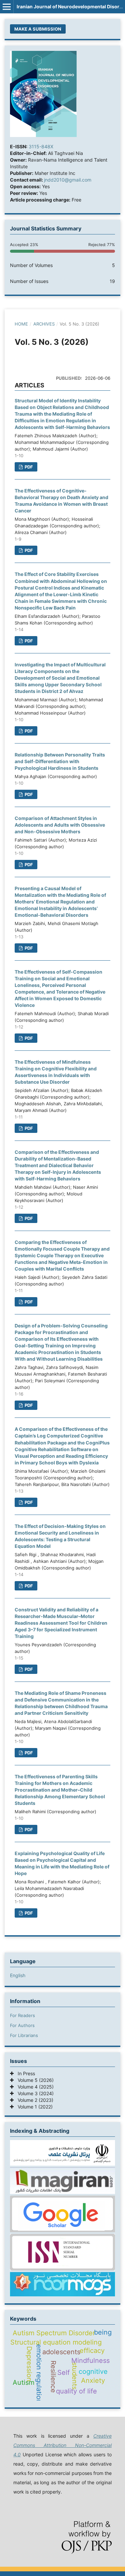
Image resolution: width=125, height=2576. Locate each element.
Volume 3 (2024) (34, 2093)
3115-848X (41, 146)
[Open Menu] (7, 7)
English (18, 1975)
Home (21, 324)
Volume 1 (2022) (33, 2107)
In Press (24, 2073)
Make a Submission (38, 29)
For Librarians (24, 2035)
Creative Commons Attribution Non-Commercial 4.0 (62, 2445)
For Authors (22, 2025)
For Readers (22, 2015)
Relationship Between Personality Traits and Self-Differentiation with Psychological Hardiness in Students (60, 761)
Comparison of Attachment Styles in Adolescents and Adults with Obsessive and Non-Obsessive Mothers (60, 825)
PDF (28, 467)
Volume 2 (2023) (33, 2100)
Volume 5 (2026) (34, 2080)
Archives (44, 324)
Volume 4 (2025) (34, 2087)
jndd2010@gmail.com (68, 180)
